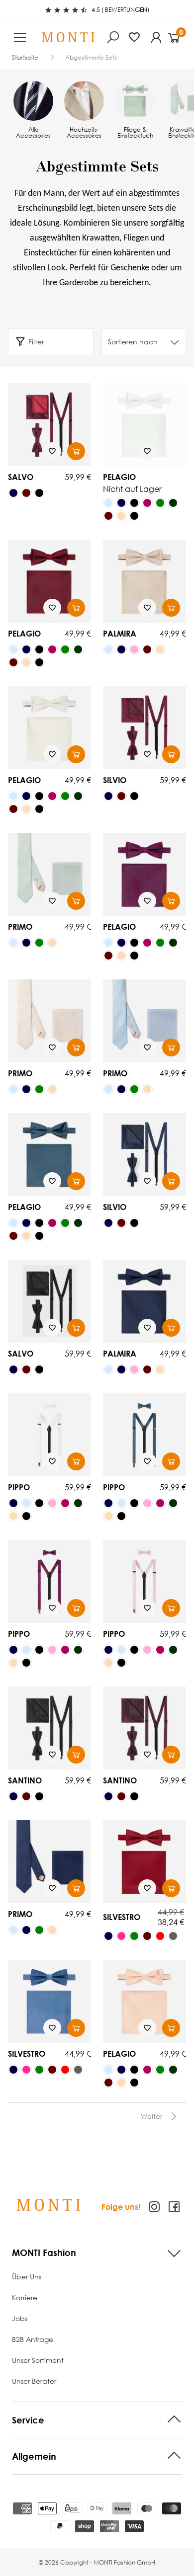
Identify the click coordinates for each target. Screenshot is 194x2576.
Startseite (25, 58)
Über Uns (27, 2277)
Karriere (25, 2297)
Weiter (151, 2116)
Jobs (20, 2318)
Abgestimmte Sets (91, 58)
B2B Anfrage (33, 2339)
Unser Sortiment (38, 2360)
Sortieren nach (133, 342)
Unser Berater (34, 2381)
